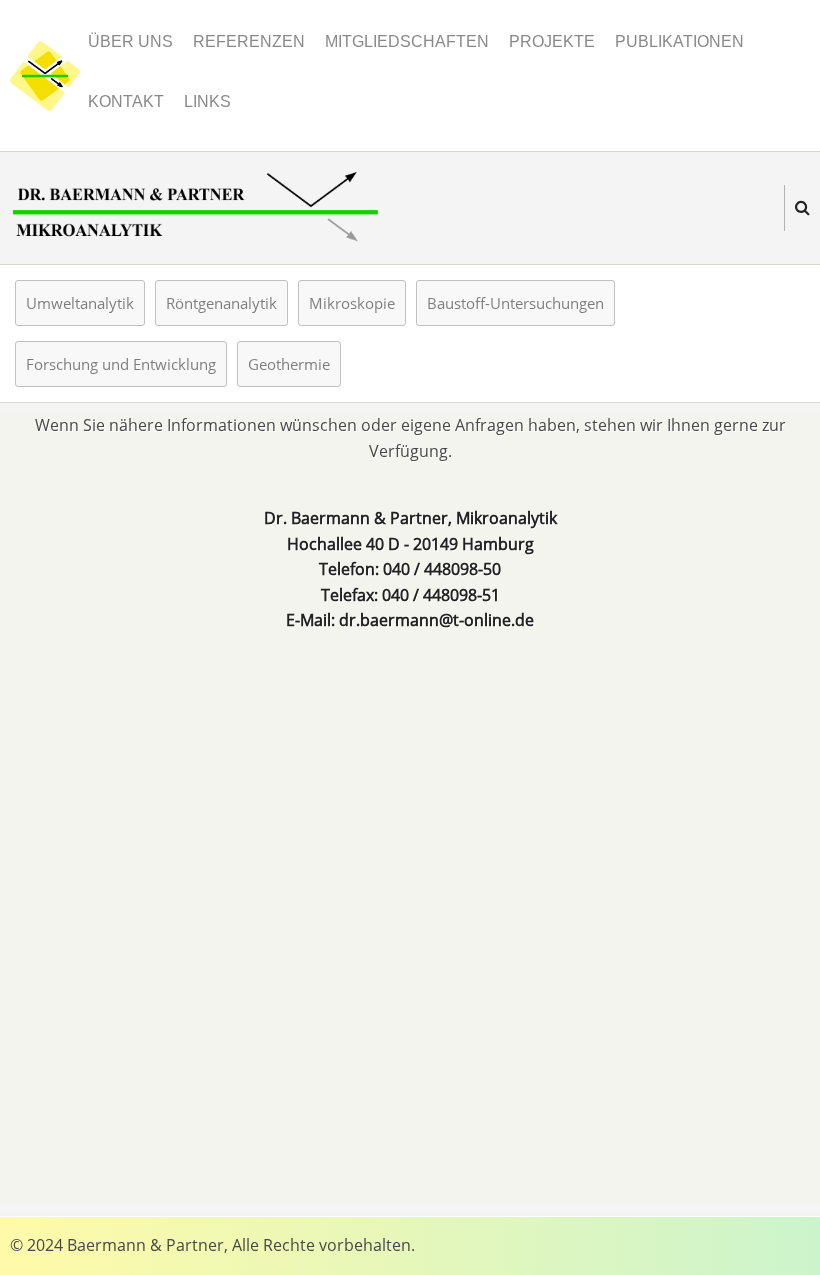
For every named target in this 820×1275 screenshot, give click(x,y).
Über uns (130, 41)
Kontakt (126, 101)
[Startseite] (45, 74)
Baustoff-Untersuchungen (515, 303)
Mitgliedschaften (407, 41)
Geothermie (289, 364)
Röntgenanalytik (221, 303)
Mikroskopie (352, 303)
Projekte (552, 41)
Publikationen (679, 41)
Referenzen (249, 41)
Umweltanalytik (80, 303)
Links (207, 101)
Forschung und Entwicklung (121, 364)
